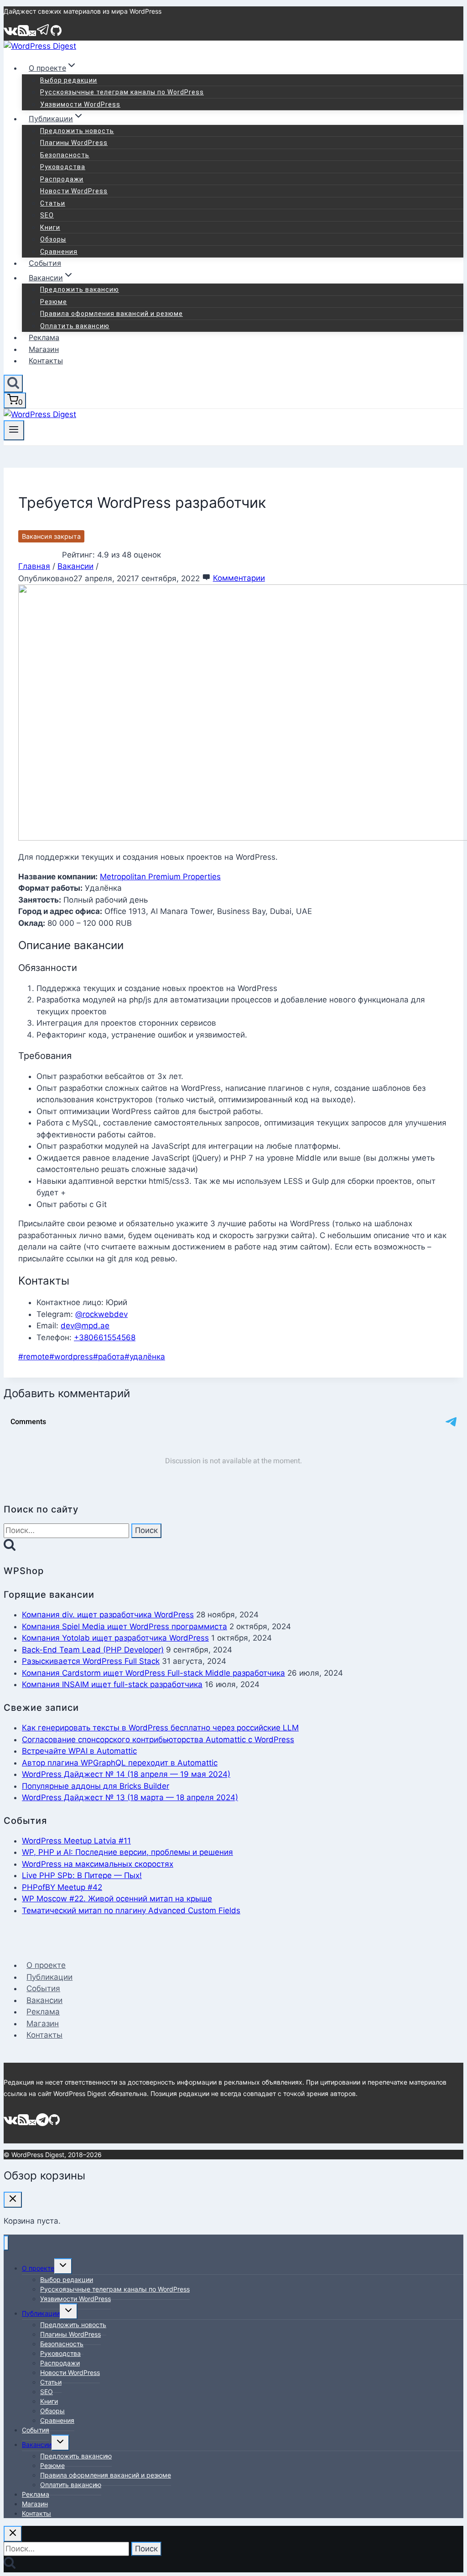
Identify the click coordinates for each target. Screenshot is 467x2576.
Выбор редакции (69, 80)
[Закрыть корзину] (13, 2200)
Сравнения (59, 252)
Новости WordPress (74, 191)
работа (109, 1357)
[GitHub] (56, 34)
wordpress (71, 1357)
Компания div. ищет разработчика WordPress (108, 1615)
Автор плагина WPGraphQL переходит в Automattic (120, 1763)
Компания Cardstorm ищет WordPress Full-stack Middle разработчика (153, 1673)
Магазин (44, 349)
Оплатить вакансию (75, 326)
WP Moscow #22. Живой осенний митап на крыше (117, 1899)
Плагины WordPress (74, 143)
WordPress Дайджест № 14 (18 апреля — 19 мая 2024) (126, 1774)
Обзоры (53, 239)
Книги (50, 227)
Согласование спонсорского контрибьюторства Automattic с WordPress (158, 1740)
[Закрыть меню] (6, 2243)
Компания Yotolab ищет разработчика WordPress (115, 1638)
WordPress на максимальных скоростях (98, 1864)
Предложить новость (77, 131)
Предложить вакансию (80, 289)
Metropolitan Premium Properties (160, 877)
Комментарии (239, 578)
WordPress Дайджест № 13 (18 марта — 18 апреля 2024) (130, 1797)
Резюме (54, 302)
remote (34, 1357)
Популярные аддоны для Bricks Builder (96, 1786)
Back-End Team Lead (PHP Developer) (93, 1650)
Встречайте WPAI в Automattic (79, 1751)
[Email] (32, 34)
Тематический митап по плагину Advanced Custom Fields (131, 1910)
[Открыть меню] (14, 430)
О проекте (46, 1965)
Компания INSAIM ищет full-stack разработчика (112, 1684)
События (45, 263)
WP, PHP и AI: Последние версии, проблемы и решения (127, 1852)
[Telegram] (43, 34)
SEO (47, 215)
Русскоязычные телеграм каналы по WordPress (122, 92)
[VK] (11, 34)
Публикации (49, 1977)
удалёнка (145, 1357)
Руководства (63, 167)
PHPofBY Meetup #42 (62, 1887)
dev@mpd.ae (85, 1326)
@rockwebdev (101, 1314)
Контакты (46, 361)
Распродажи (62, 179)
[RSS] (23, 34)
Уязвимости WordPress (80, 104)
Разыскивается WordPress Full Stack (91, 1661)
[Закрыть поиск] (13, 2534)
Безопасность (65, 155)
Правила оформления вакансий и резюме (112, 314)
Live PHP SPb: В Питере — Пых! (82, 1875)
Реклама (44, 337)
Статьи (53, 203)
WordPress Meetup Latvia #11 (76, 1841)
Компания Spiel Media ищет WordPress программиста (125, 1626)
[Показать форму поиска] (13, 384)
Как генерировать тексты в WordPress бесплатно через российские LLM (160, 1728)
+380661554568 (105, 1337)
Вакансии (44, 2000)
